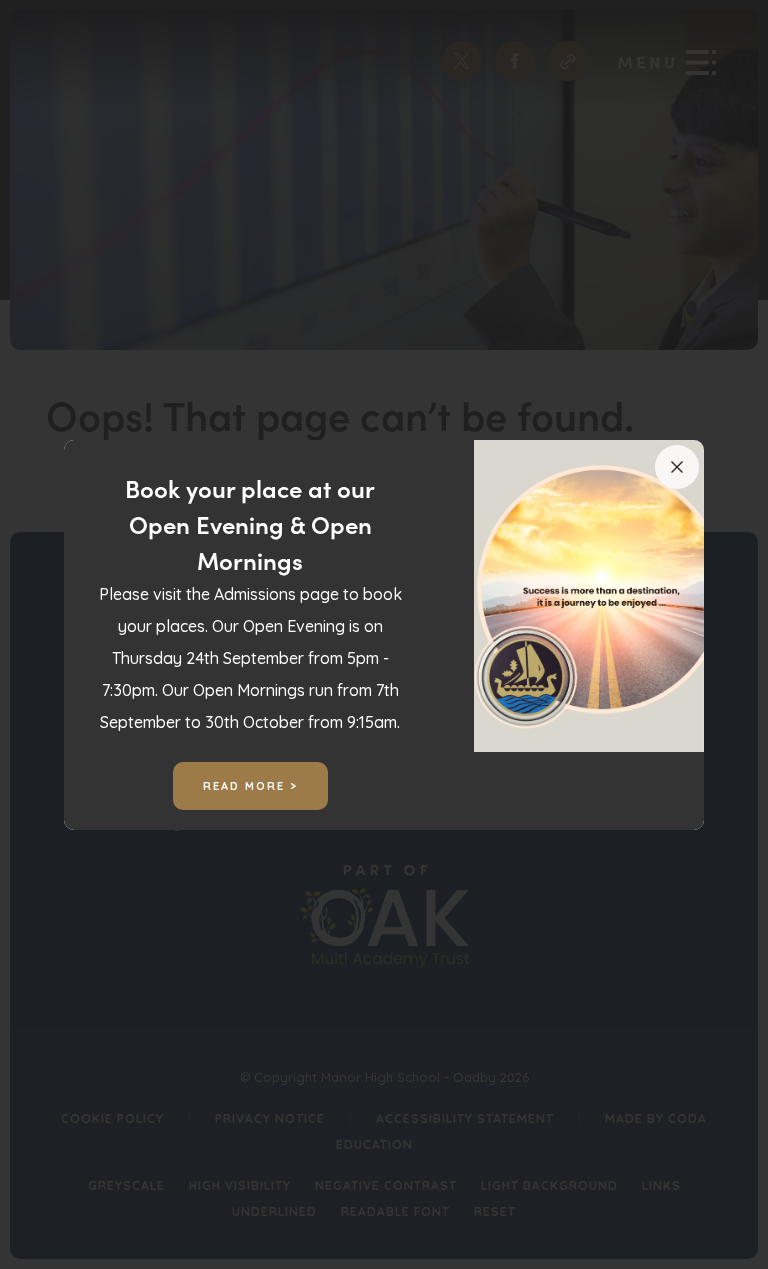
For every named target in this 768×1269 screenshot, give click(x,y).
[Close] (677, 467)
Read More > (250, 786)
